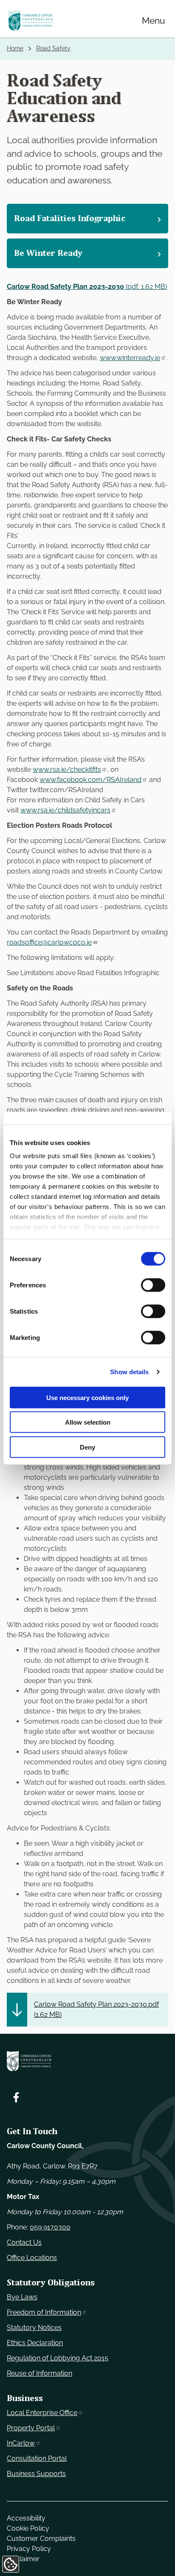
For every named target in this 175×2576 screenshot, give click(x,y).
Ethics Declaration (35, 2343)
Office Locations (32, 2258)
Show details (129, 1372)
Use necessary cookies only (87, 1397)
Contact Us (24, 2242)
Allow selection (88, 1422)
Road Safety (53, 48)
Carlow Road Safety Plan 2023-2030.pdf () (96, 2009)
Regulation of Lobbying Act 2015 (58, 2358)
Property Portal (31, 2428)
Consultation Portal (37, 2458)
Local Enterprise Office (42, 2413)
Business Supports (36, 2474)
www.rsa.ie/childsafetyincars (65, 810)
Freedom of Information (44, 2312)
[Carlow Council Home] (87, 2061)
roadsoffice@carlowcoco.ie (49, 942)
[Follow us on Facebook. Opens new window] (16, 2097)
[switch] (153, 1285)
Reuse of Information (40, 2373)
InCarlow (21, 2443)
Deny (87, 1447)
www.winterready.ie (130, 358)
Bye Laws (22, 2297)
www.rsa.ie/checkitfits (67, 769)
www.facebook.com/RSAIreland (90, 780)
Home (15, 48)
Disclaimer (23, 2559)
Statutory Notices (34, 2328)
